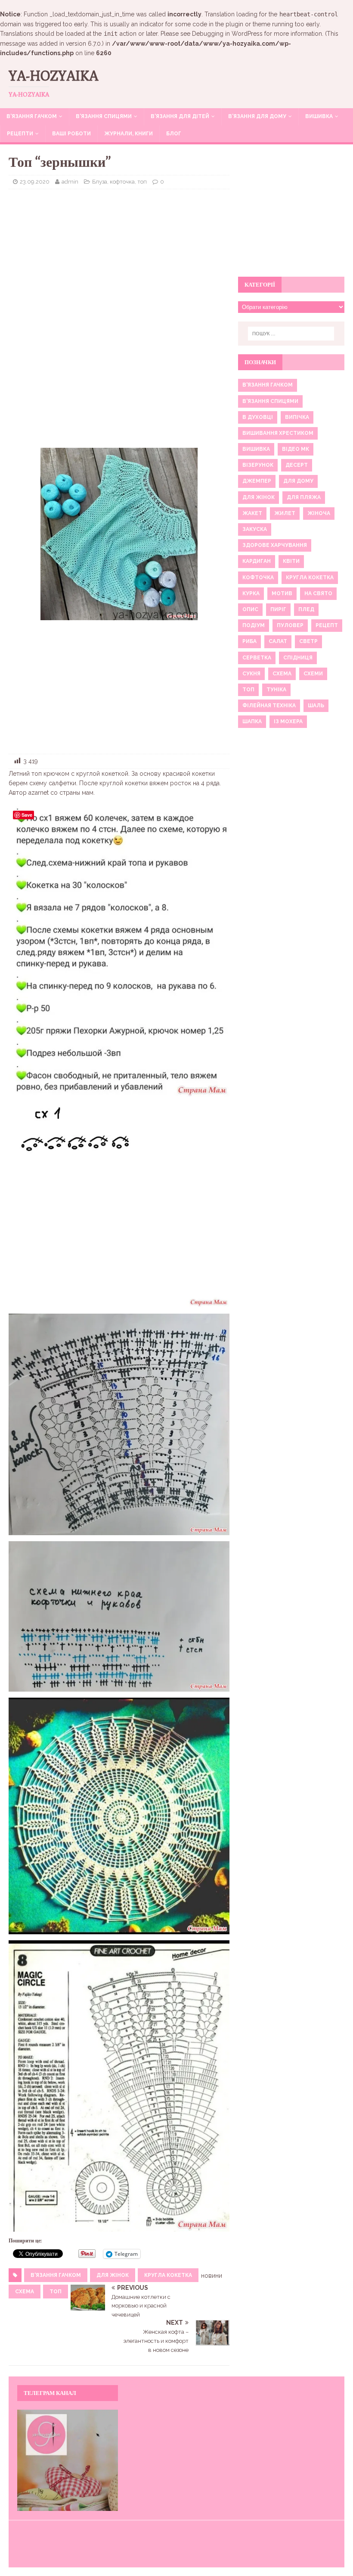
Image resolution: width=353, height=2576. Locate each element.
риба (249, 641)
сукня (251, 674)
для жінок (113, 2275)
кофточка (258, 578)
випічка (297, 417)
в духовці (258, 417)
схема (25, 2292)
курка (251, 593)
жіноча (319, 513)
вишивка (256, 449)
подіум (254, 625)
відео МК (296, 449)
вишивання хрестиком (278, 433)
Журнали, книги (129, 134)
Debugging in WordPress (227, 34)
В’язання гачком (32, 116)
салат (278, 641)
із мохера (288, 721)
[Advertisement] (119, 258)
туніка (276, 690)
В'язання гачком (56, 2275)
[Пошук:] (291, 334)
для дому (298, 481)
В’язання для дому (257, 116)
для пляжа (304, 497)
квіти (291, 561)
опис (250, 609)
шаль (316, 706)
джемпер (257, 481)
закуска (255, 529)
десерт (297, 465)
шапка (252, 721)
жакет (252, 513)
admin (70, 182)
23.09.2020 (35, 182)
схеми (313, 674)
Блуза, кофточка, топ (119, 182)
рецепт (327, 625)
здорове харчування (275, 545)
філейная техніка (269, 706)
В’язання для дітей (180, 116)
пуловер (290, 625)
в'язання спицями (270, 401)
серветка (257, 658)
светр (308, 641)
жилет (285, 513)
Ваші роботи (71, 134)
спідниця (298, 658)
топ (56, 2292)
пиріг (278, 609)
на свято (318, 593)
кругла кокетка (168, 2275)
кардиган (257, 561)
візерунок (258, 465)
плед (306, 609)
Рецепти (20, 134)
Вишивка (319, 116)
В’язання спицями (104, 116)
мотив (282, 593)
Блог (174, 134)
